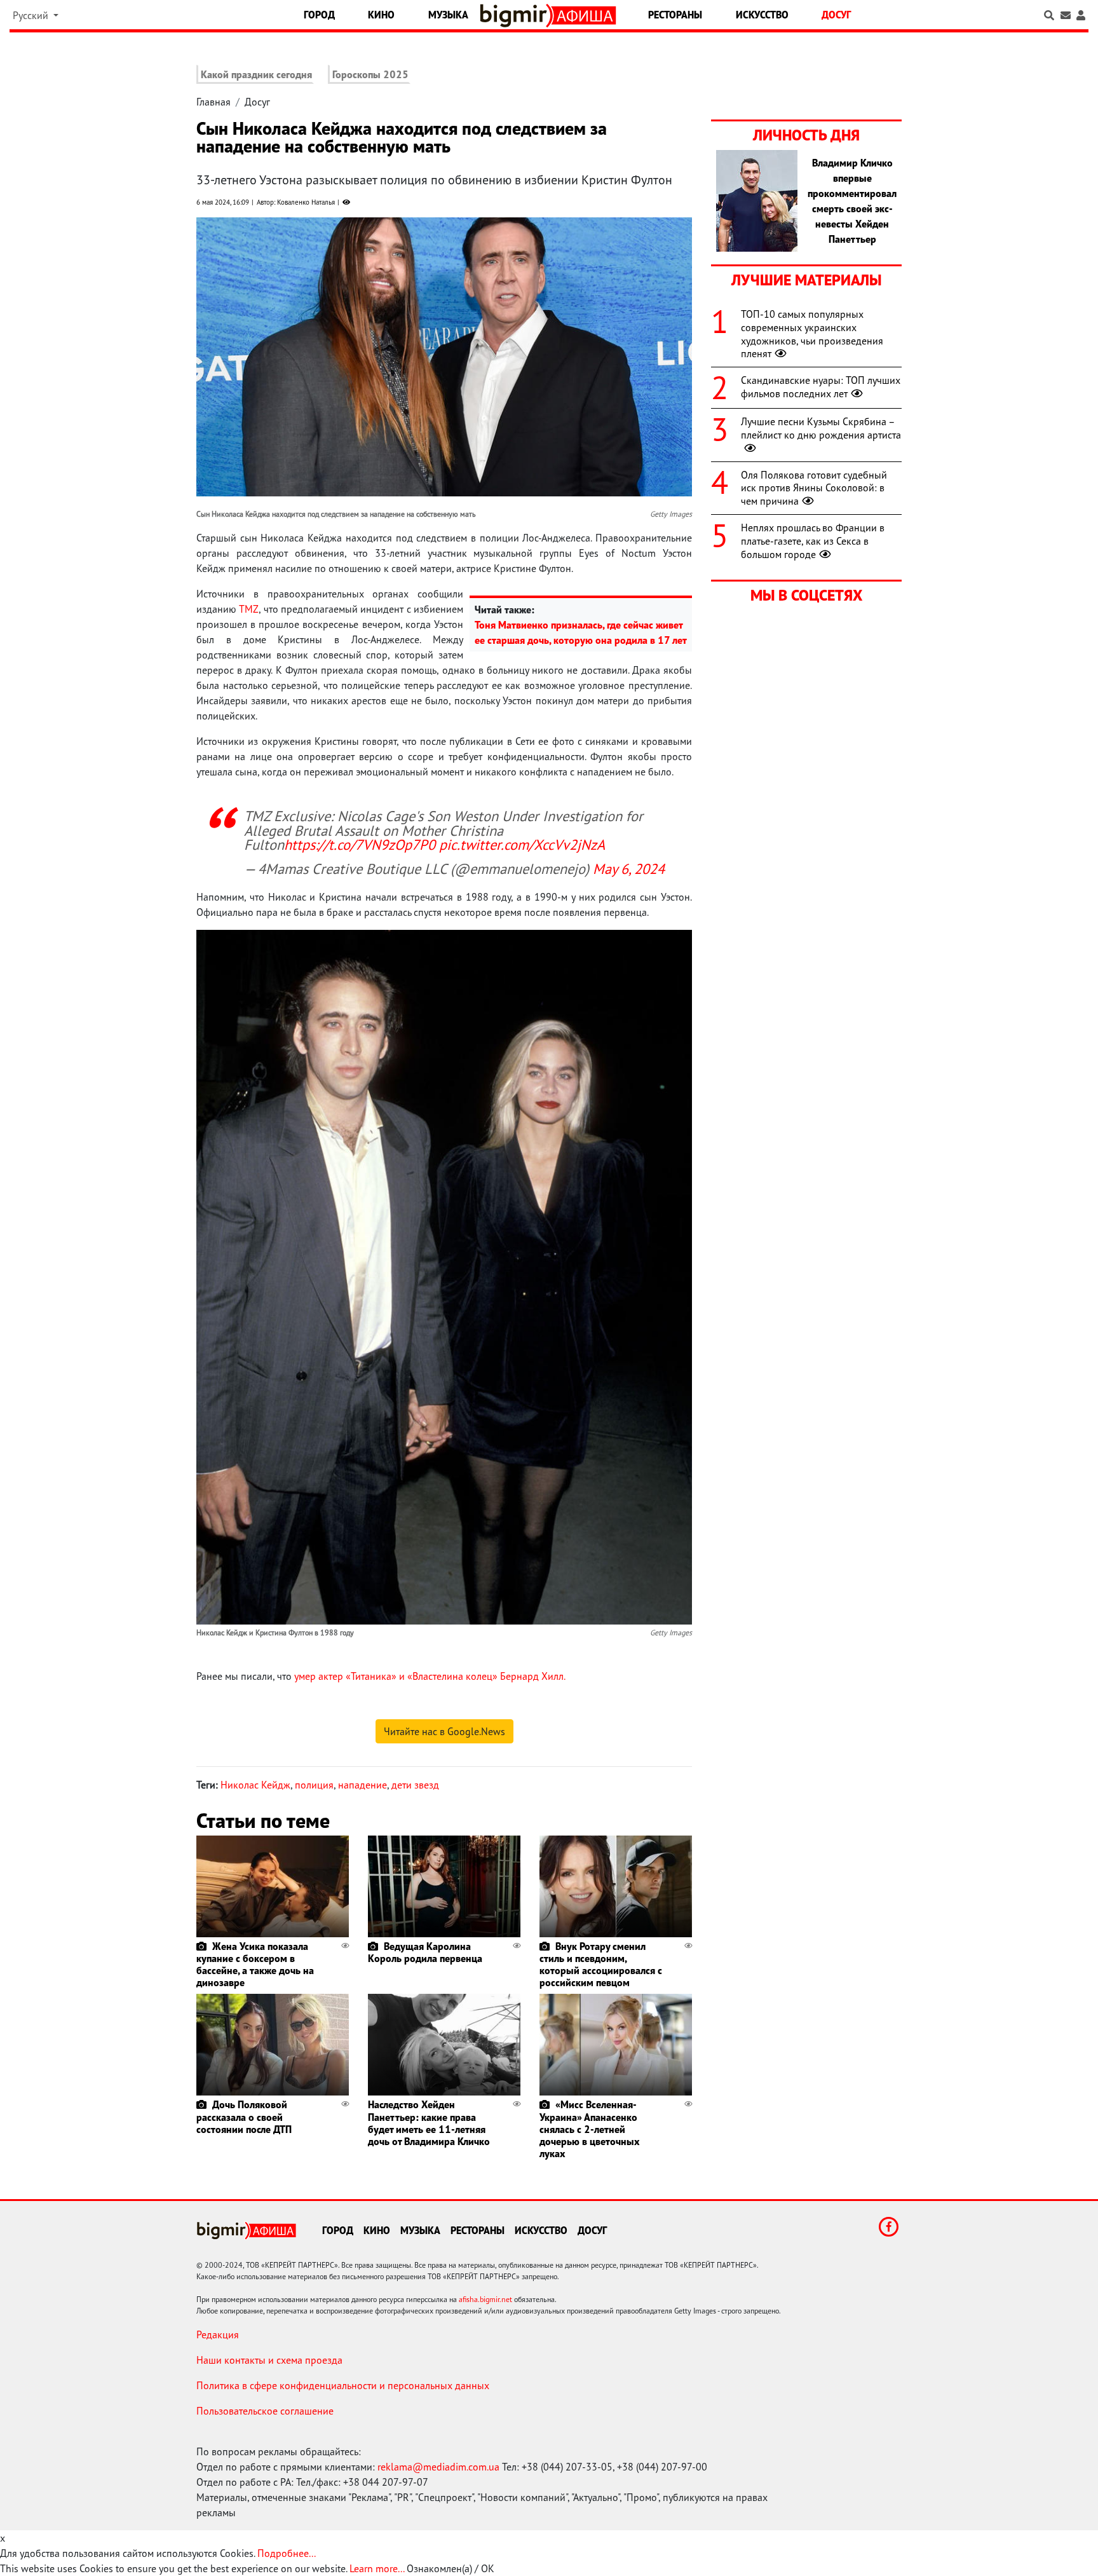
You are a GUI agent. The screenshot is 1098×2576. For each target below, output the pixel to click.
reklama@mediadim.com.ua (438, 2467)
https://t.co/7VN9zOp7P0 (360, 844)
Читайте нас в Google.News (444, 1731)
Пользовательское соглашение (265, 2411)
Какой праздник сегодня (256, 74)
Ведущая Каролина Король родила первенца (425, 1952)
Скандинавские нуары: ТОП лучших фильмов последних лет (821, 387)
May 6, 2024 (629, 869)
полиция (314, 1785)
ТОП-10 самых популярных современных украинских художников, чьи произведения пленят (812, 334)
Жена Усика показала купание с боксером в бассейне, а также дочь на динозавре (255, 1965)
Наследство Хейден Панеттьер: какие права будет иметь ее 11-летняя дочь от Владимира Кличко (429, 2123)
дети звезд (415, 1785)
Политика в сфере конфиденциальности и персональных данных (343, 2385)
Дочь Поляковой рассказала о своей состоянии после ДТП (244, 2116)
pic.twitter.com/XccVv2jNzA (522, 844)
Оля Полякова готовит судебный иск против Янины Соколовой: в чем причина (814, 488)
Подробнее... (287, 2553)
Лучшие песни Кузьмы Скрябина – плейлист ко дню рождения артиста (821, 428)
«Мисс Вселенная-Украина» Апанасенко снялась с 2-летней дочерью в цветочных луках (589, 2129)
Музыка (448, 15)
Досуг (836, 15)
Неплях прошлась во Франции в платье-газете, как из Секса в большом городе (813, 541)
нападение (363, 1785)
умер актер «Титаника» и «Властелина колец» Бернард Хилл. (430, 1676)
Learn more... (377, 2568)
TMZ (249, 609)
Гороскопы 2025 (370, 74)
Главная (213, 102)
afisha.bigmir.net (485, 2299)
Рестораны (675, 15)
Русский (32, 15)
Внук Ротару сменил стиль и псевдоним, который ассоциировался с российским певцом (601, 1965)
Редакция (218, 2334)
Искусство (762, 15)
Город (319, 15)
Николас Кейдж (255, 1785)
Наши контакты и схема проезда (269, 2360)
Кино (381, 15)
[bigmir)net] (516, 16)
